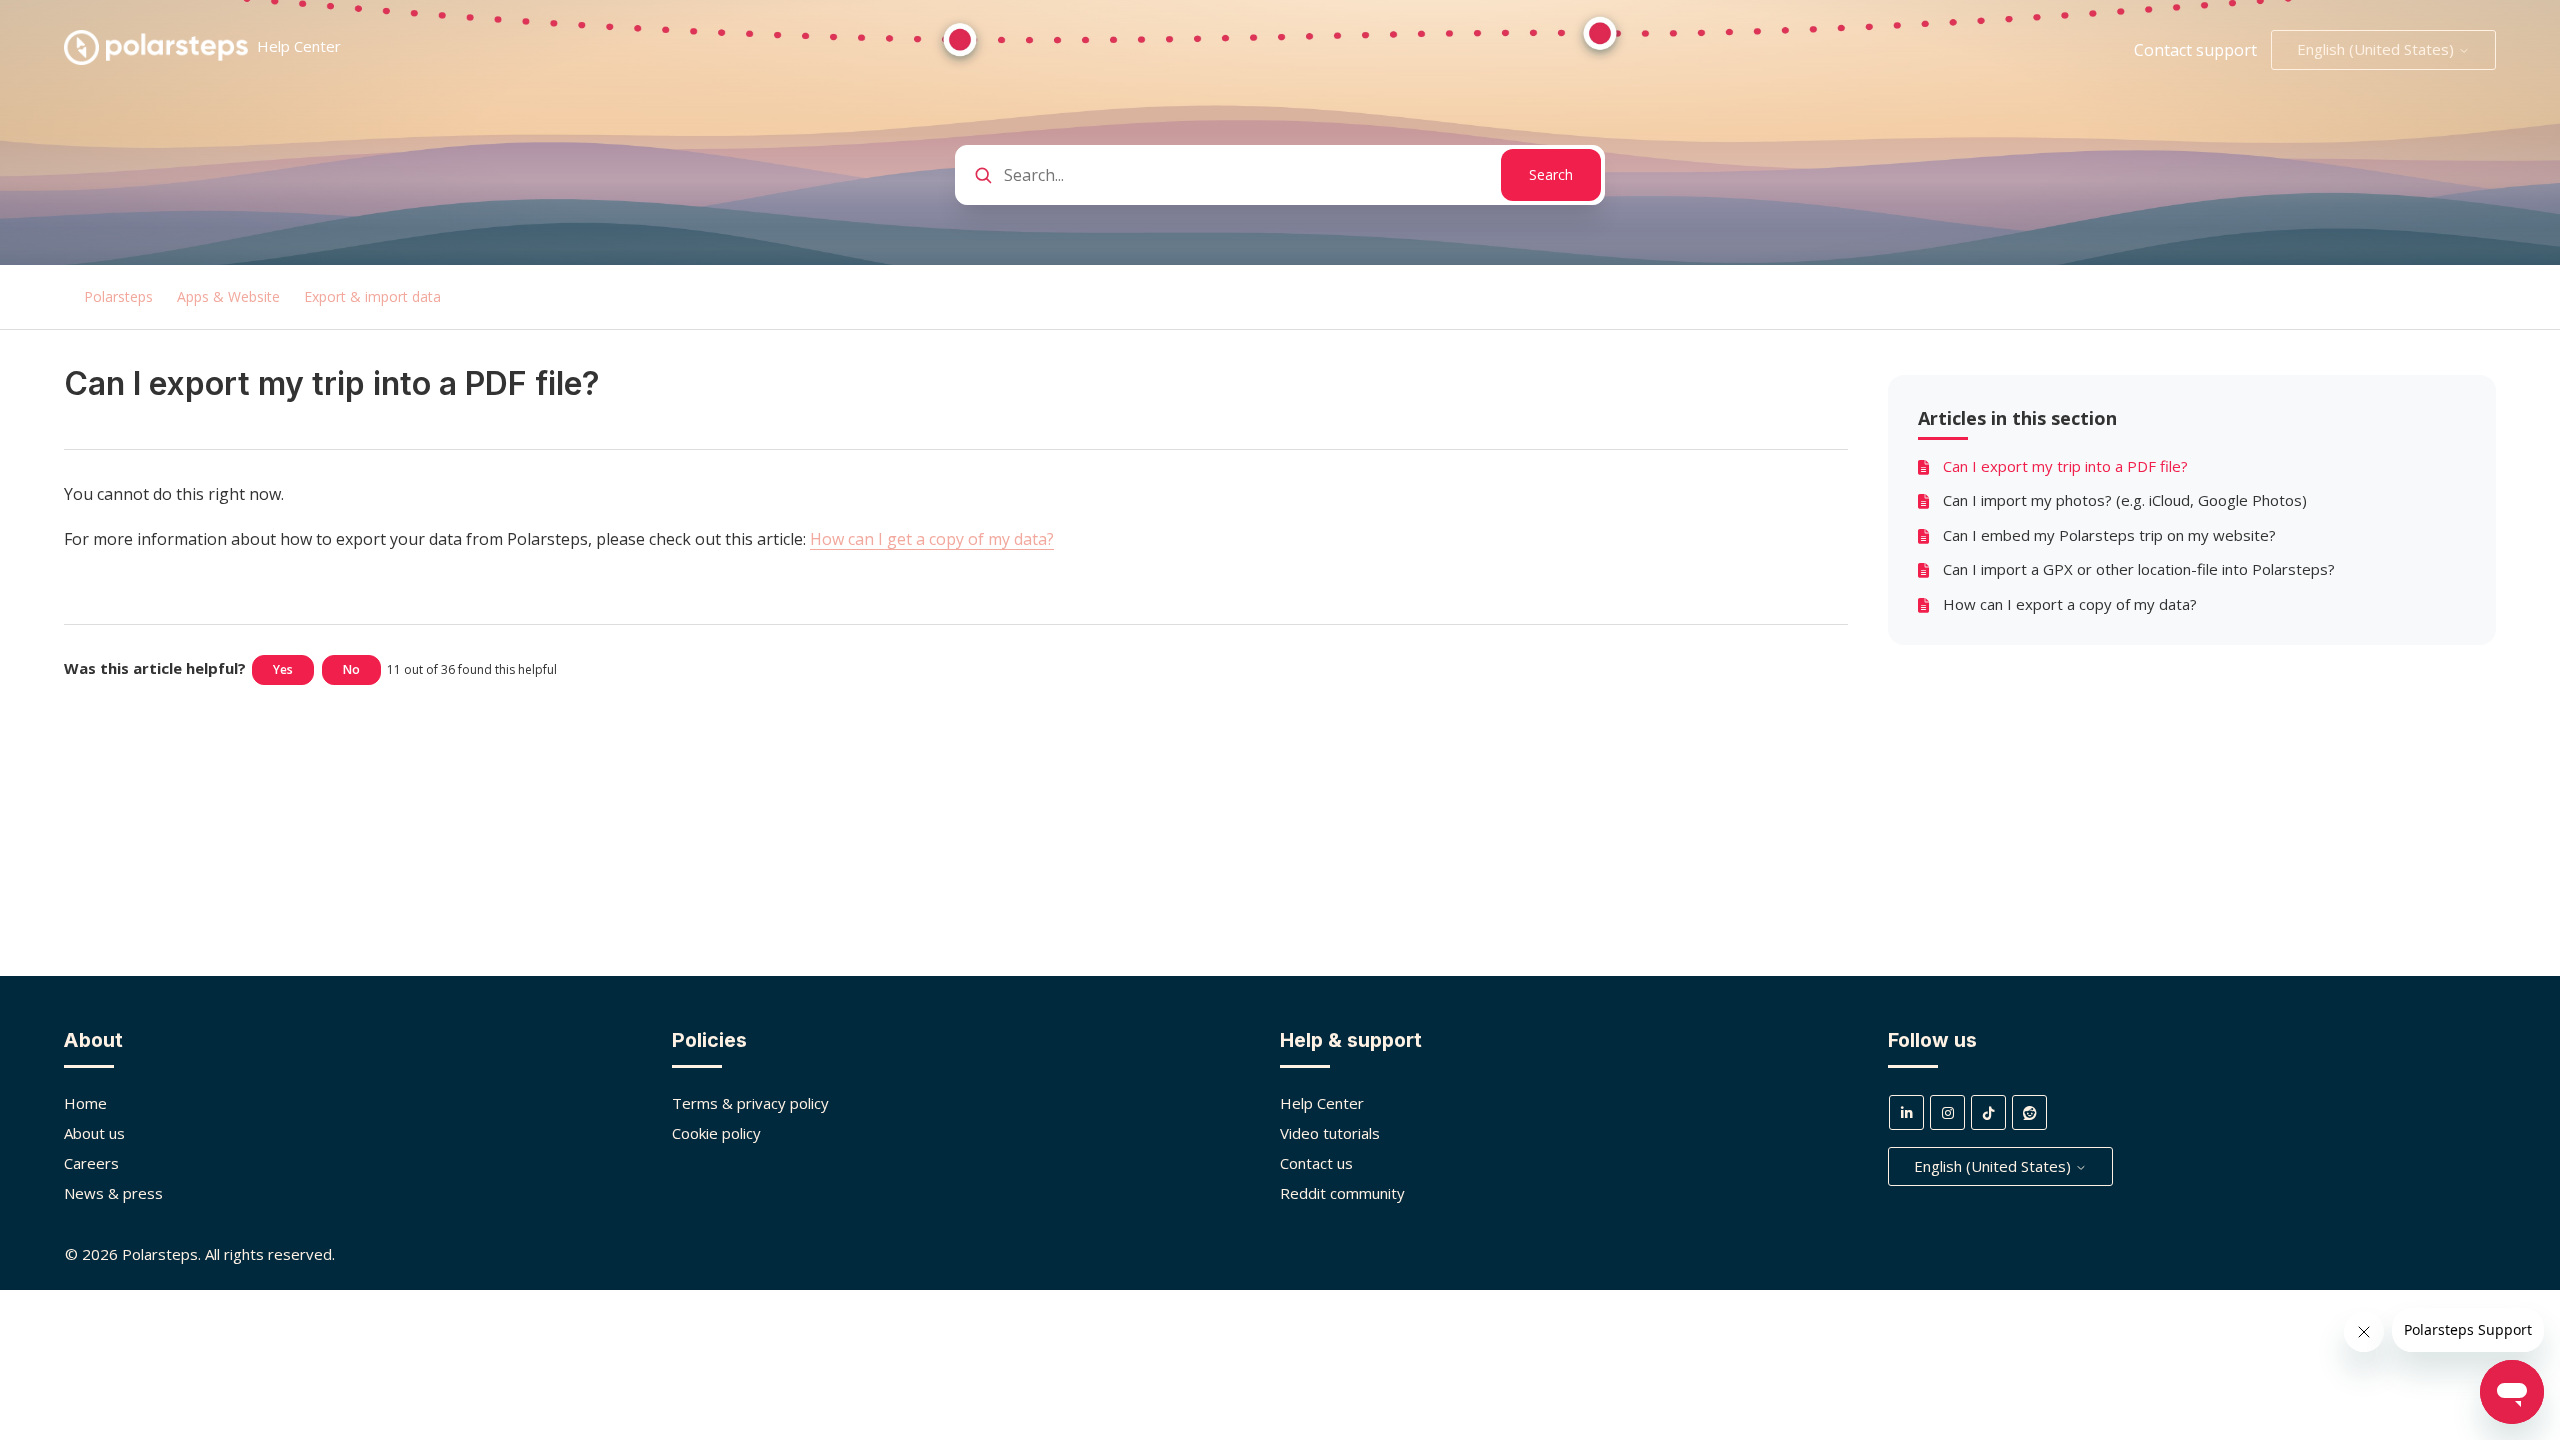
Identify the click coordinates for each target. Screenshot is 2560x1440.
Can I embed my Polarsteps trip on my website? (2109, 535)
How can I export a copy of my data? (2070, 604)
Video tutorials (1330, 1133)
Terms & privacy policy (750, 1103)
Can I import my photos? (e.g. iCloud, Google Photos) (2125, 500)
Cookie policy (716, 1133)
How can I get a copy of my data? (932, 539)
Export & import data (372, 296)
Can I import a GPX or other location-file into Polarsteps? (2139, 569)
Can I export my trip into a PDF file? (2065, 466)
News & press (113, 1193)
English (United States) (2377, 49)
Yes (283, 669)
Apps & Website (228, 296)
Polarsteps (118, 296)
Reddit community (1342, 1193)
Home (85, 1103)
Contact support (2195, 50)
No (351, 669)
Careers (91, 1163)
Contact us (1316, 1163)
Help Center (1322, 1103)
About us (94, 1133)
